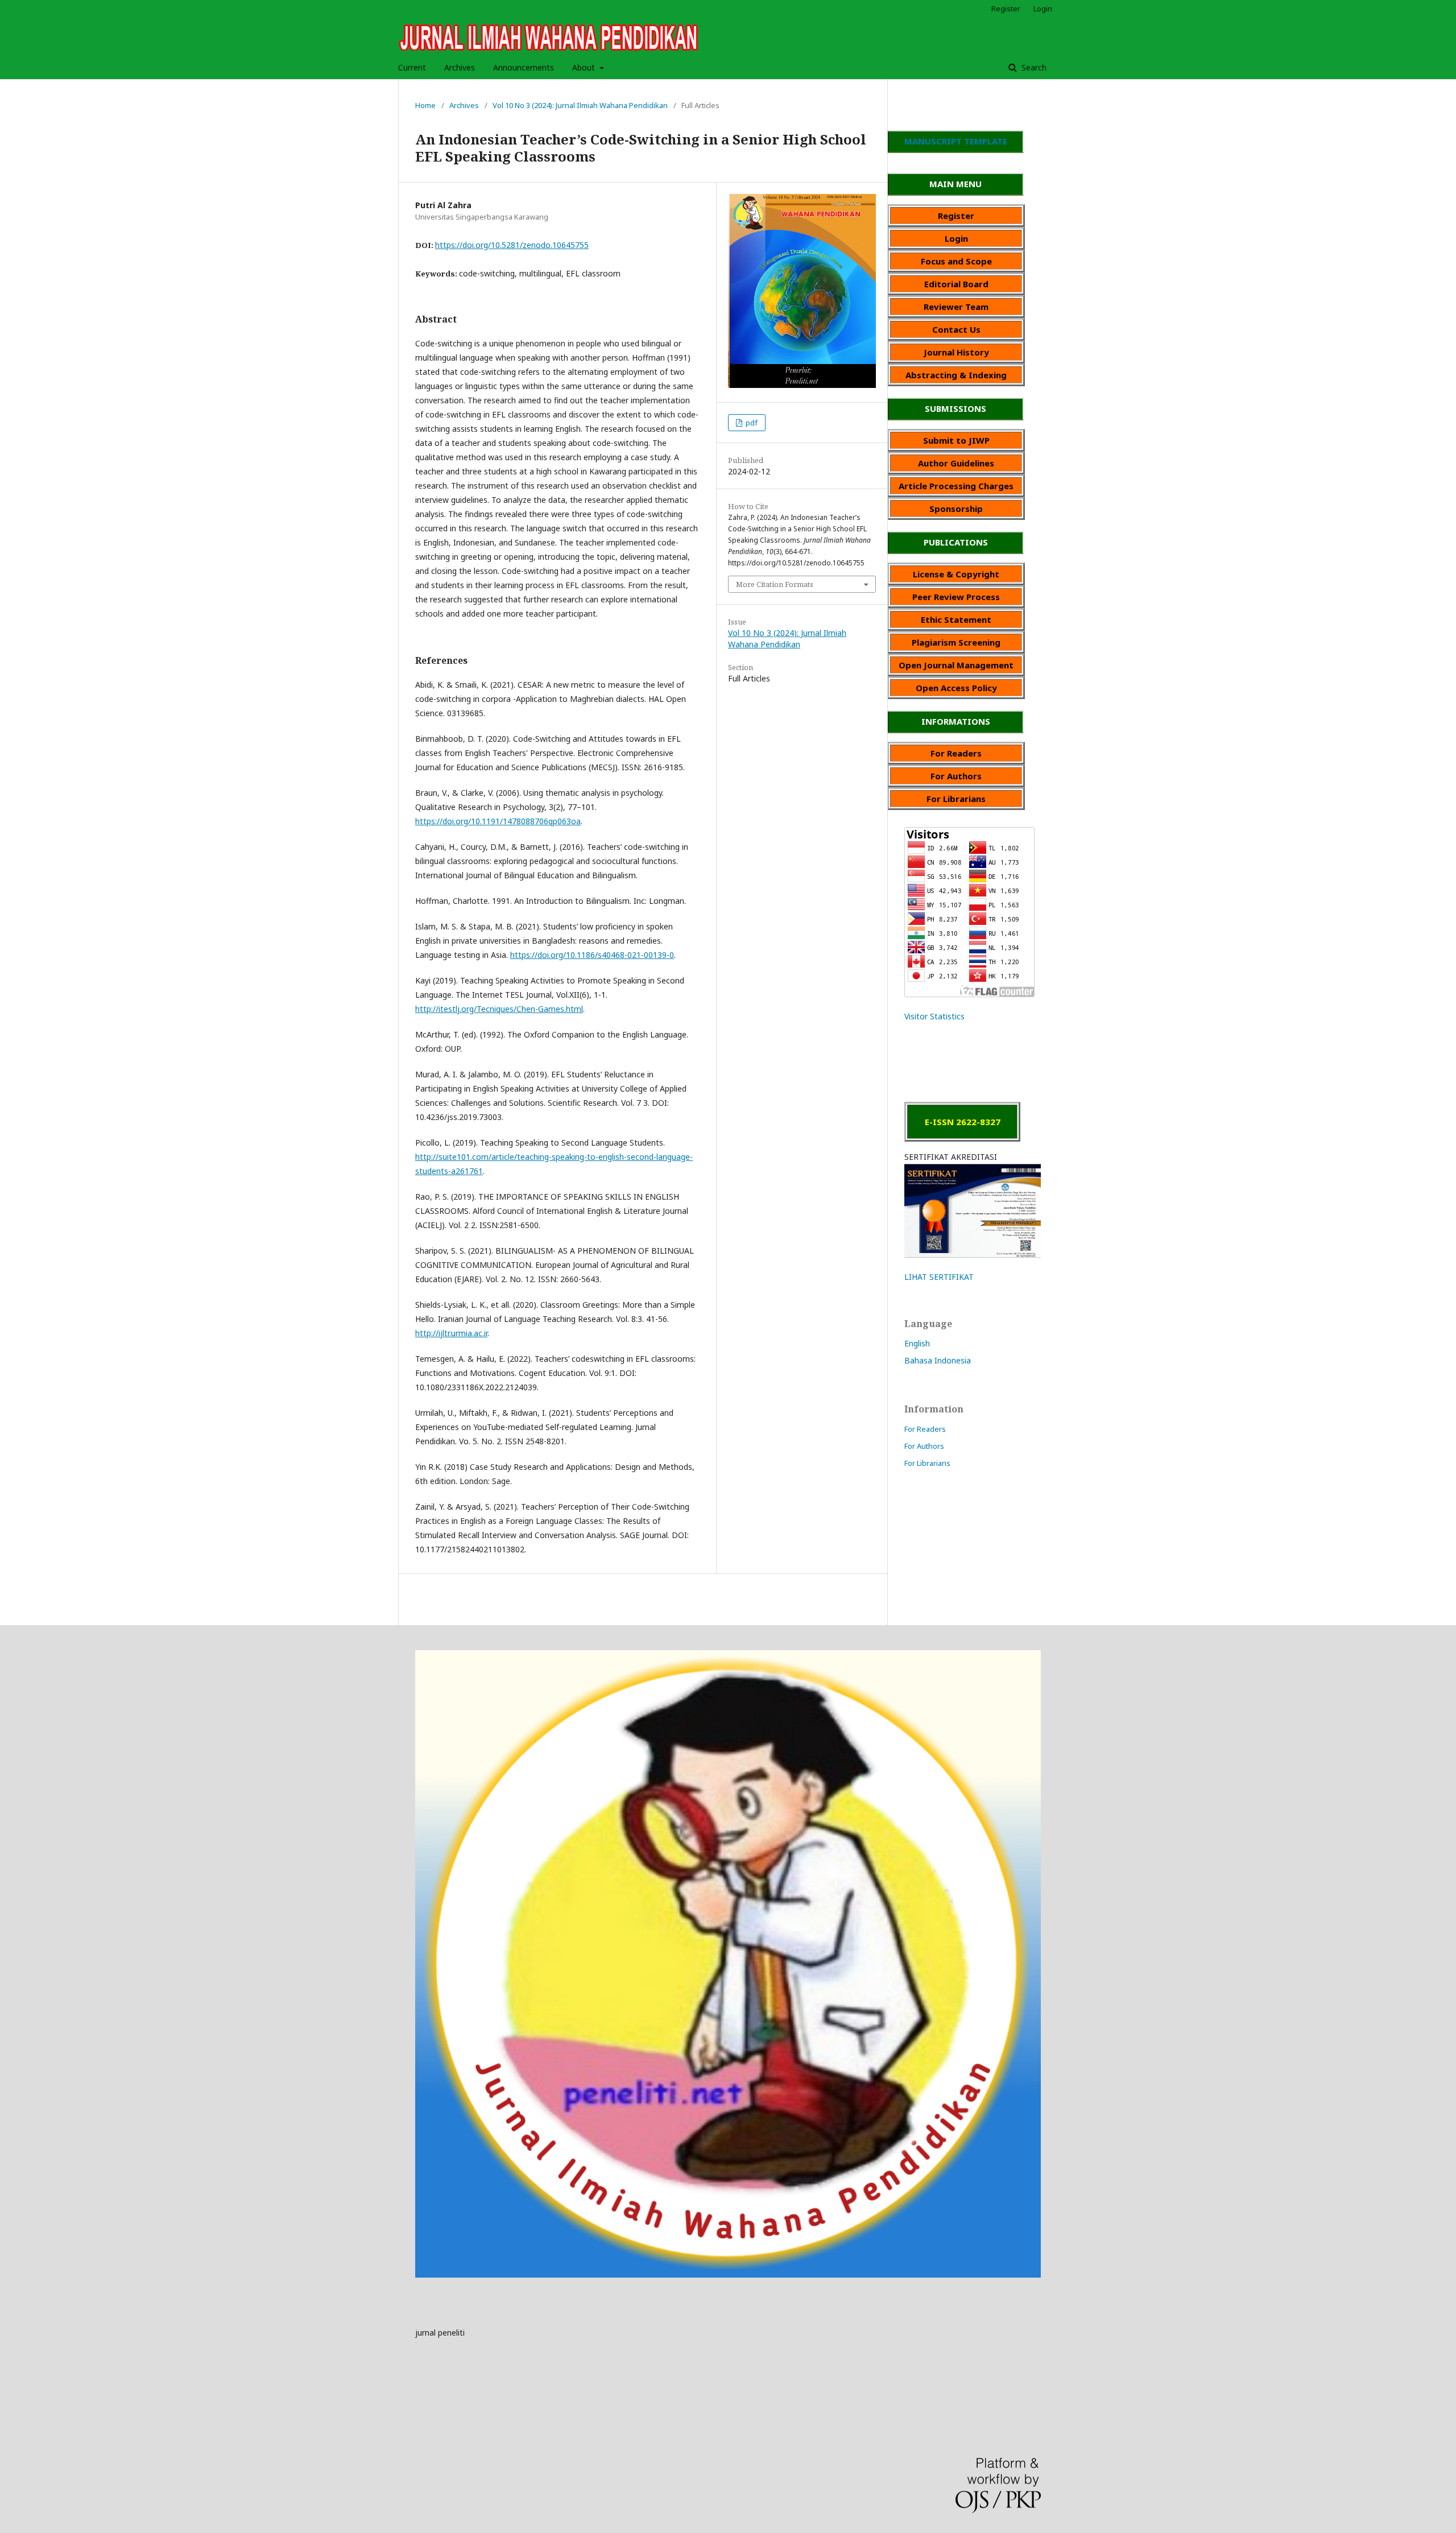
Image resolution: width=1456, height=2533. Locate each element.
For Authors (924, 1446)
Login (1043, 9)
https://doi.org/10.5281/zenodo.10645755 (512, 245)
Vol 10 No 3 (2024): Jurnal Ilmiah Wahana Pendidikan (580, 105)
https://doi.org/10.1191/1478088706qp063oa (498, 821)
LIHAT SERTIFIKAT (939, 1277)
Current (412, 67)
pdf (751, 423)
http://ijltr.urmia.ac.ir (451, 1333)
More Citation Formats (775, 584)
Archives (460, 67)
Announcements (524, 67)
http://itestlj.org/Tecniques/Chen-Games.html (499, 1009)
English (917, 1343)
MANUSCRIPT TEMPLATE (956, 141)
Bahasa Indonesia (938, 1360)
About (585, 67)
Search (1033, 67)
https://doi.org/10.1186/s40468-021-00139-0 (592, 955)
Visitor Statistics (934, 1016)
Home (425, 105)
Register (1006, 9)
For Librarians (927, 1463)
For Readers (925, 1429)
